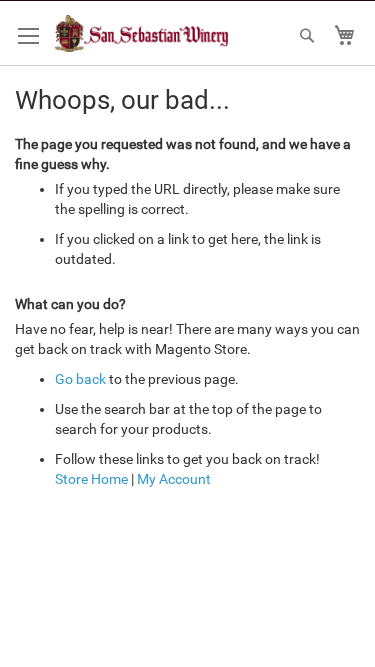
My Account (174, 479)
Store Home (91, 479)
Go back (80, 379)
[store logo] (141, 33)
